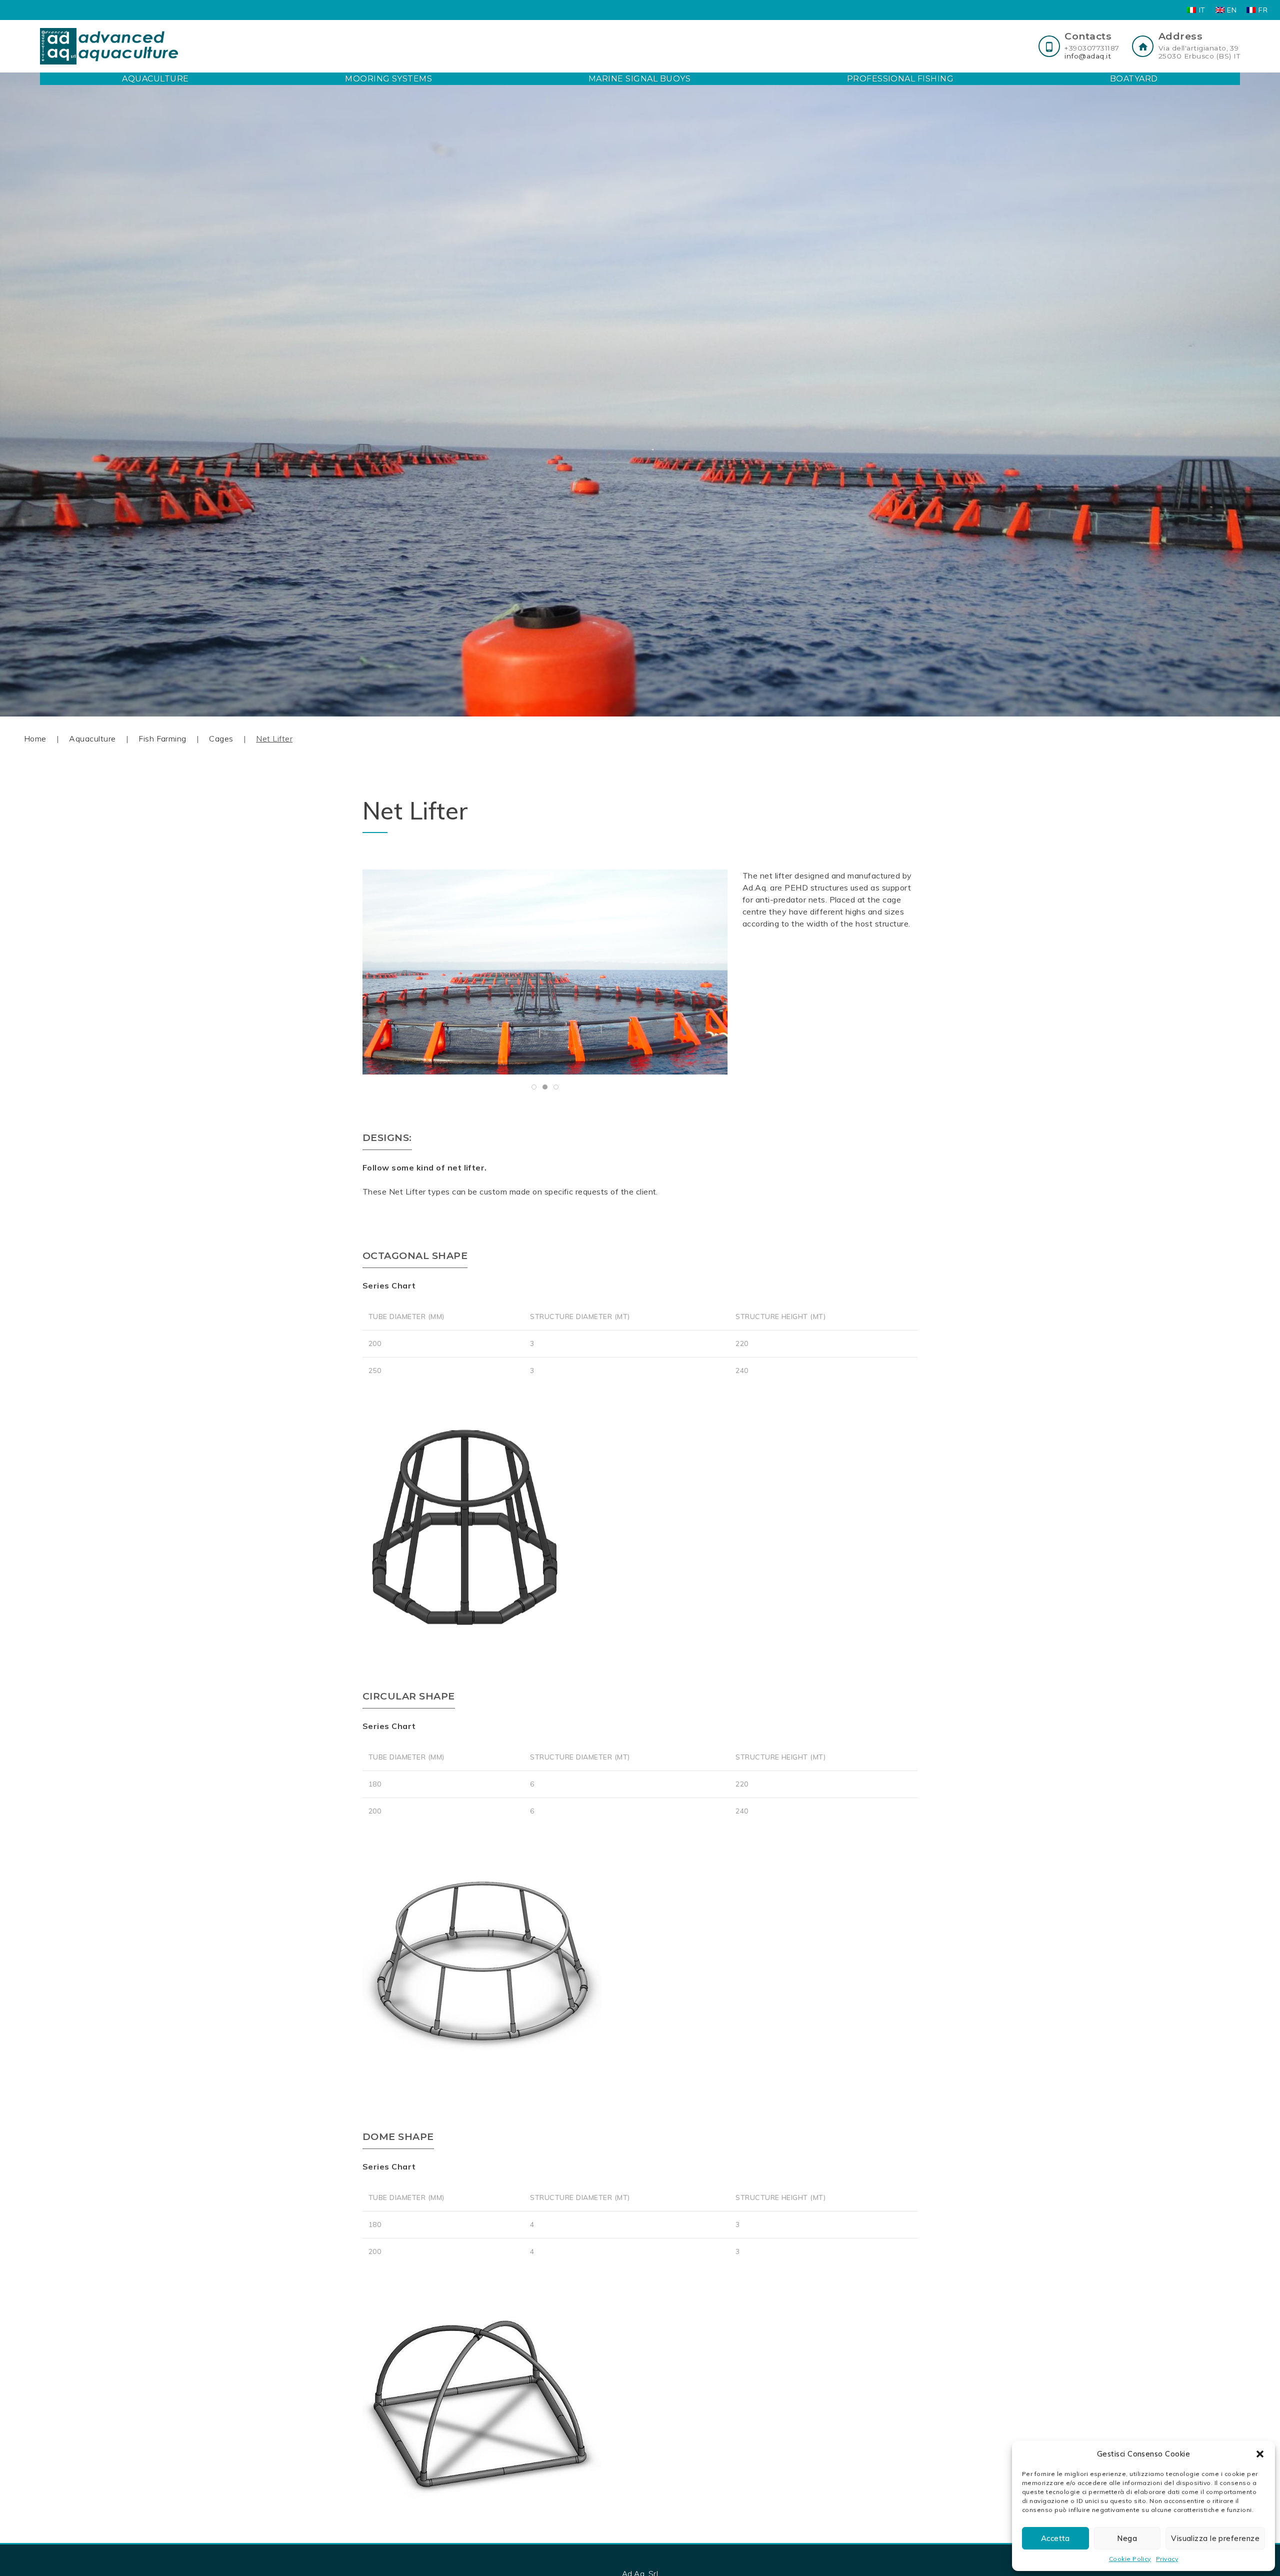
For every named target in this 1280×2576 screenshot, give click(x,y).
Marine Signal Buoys (639, 79)
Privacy (1167, 2559)
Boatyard (1134, 79)
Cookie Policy (1130, 2559)
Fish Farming (162, 738)
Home (35, 738)
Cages (221, 738)
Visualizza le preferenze (1215, 2538)
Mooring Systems (388, 79)
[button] (1260, 2454)
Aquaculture (155, 79)
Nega (1127, 2538)
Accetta (1055, 2538)
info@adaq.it (1088, 56)
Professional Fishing (900, 79)
